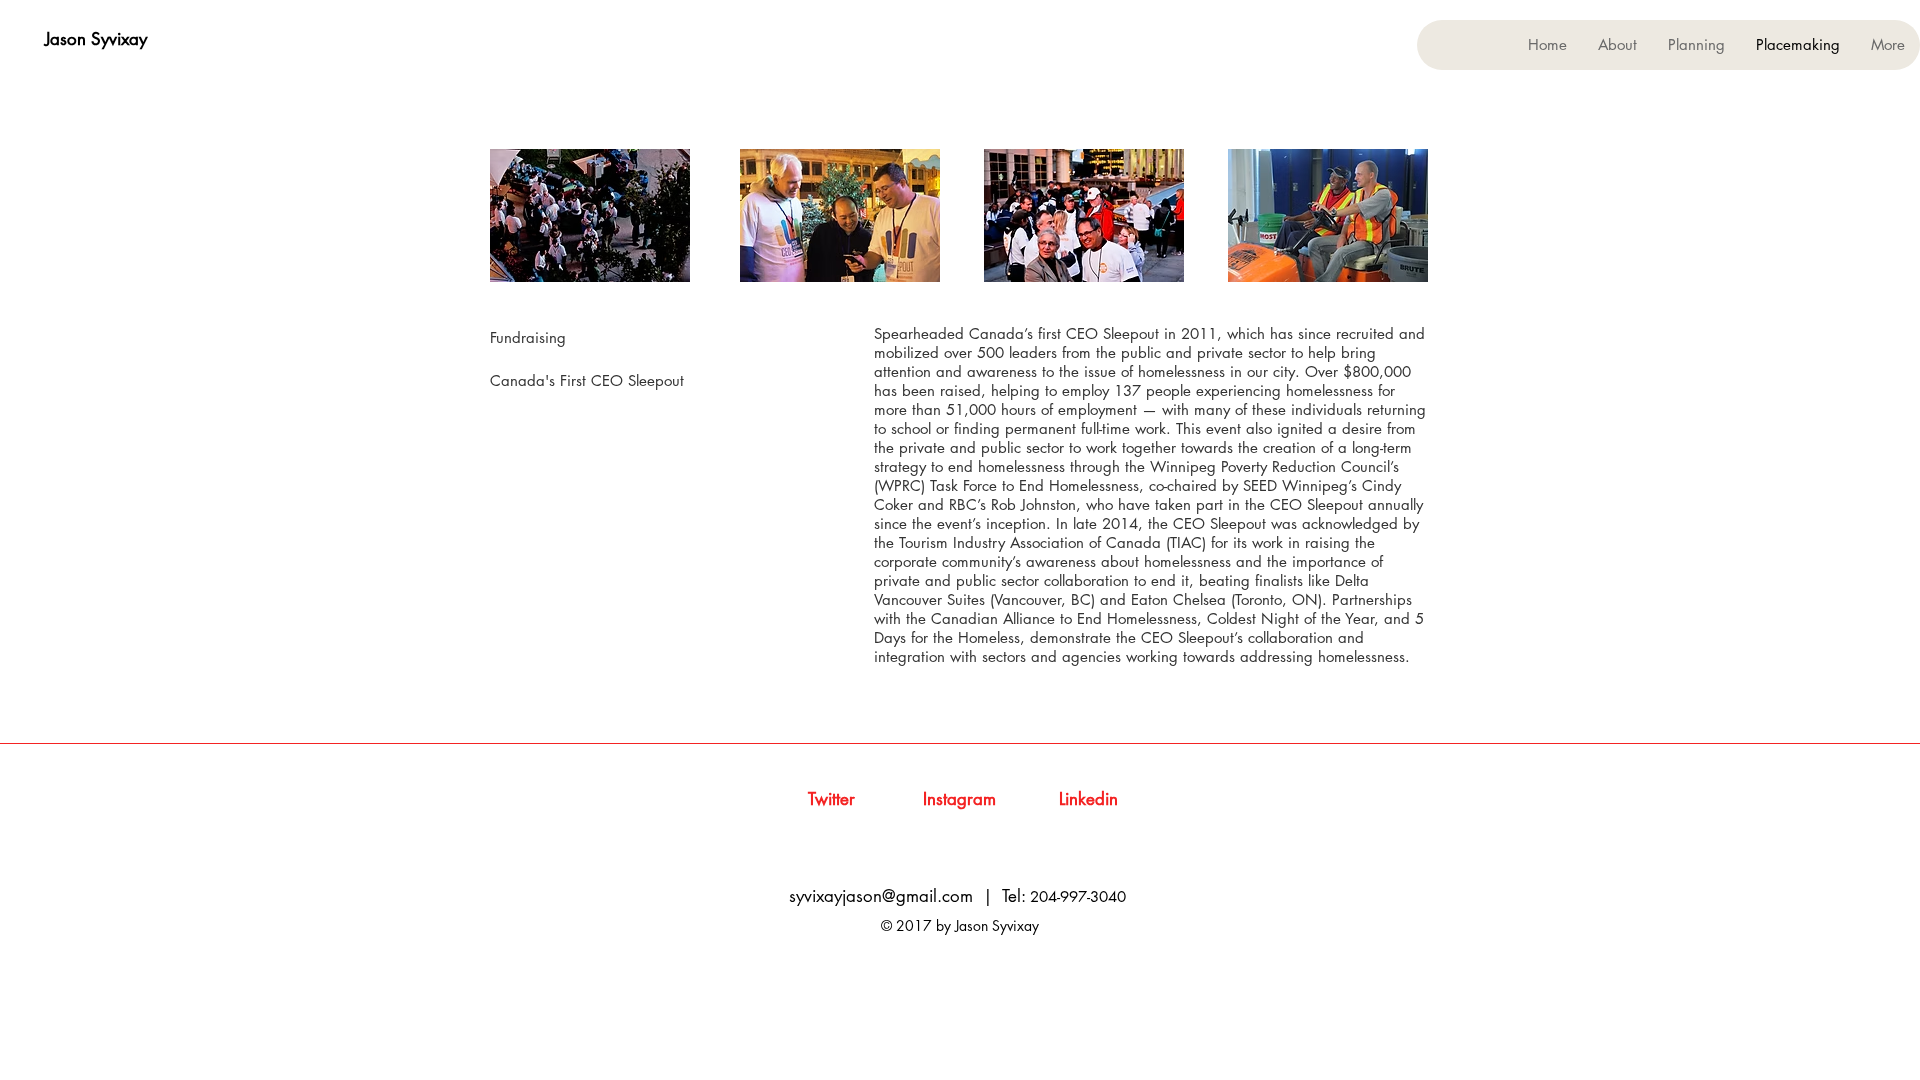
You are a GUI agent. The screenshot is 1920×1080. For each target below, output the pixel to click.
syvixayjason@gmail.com (881, 896)
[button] (1696, 45)
